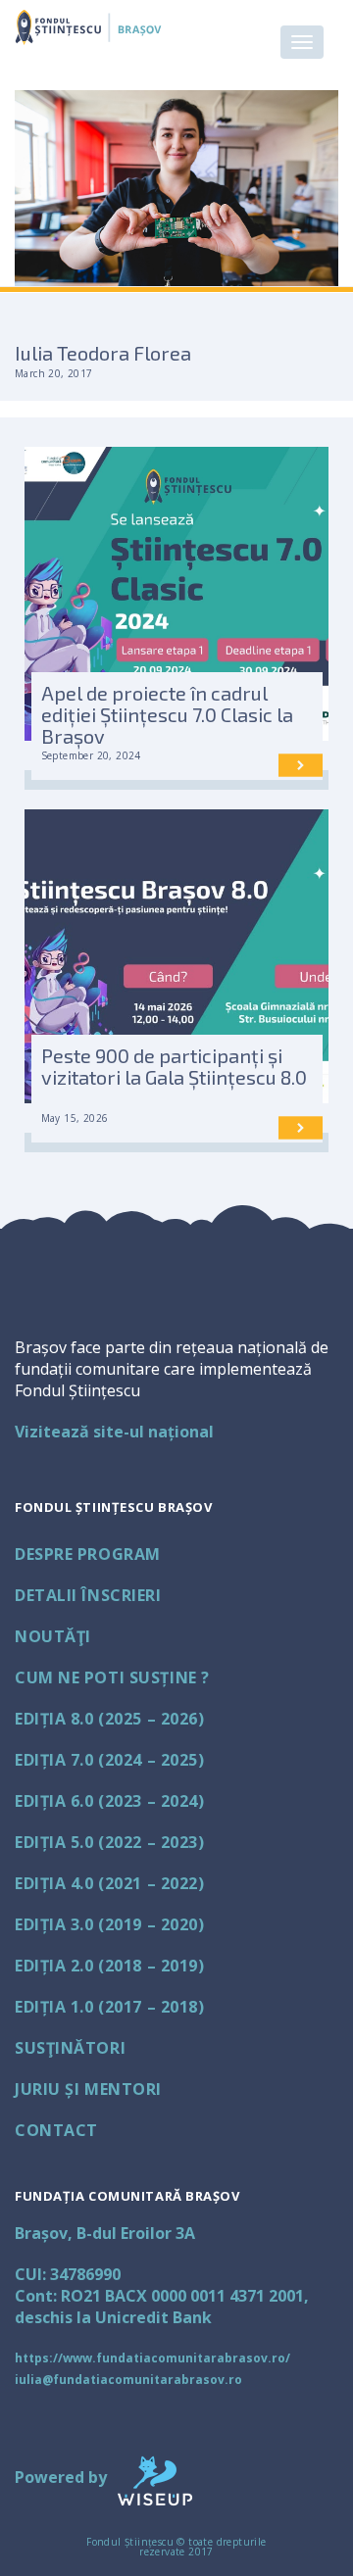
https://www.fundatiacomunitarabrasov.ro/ (152, 2358)
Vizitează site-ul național (114, 1432)
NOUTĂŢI (53, 1636)
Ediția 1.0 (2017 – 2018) (109, 2007)
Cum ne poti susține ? (112, 1677)
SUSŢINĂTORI (70, 2048)
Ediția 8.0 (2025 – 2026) (109, 1719)
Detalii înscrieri (88, 1595)
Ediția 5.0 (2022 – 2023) (109, 1842)
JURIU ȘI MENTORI (88, 2089)
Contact (56, 2130)
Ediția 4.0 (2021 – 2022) (109, 1883)
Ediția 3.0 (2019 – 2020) (109, 1924)
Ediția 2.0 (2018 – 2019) (109, 1966)
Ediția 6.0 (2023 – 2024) (109, 1801)
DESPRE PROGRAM (88, 1554)
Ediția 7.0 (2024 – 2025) (109, 1760)
